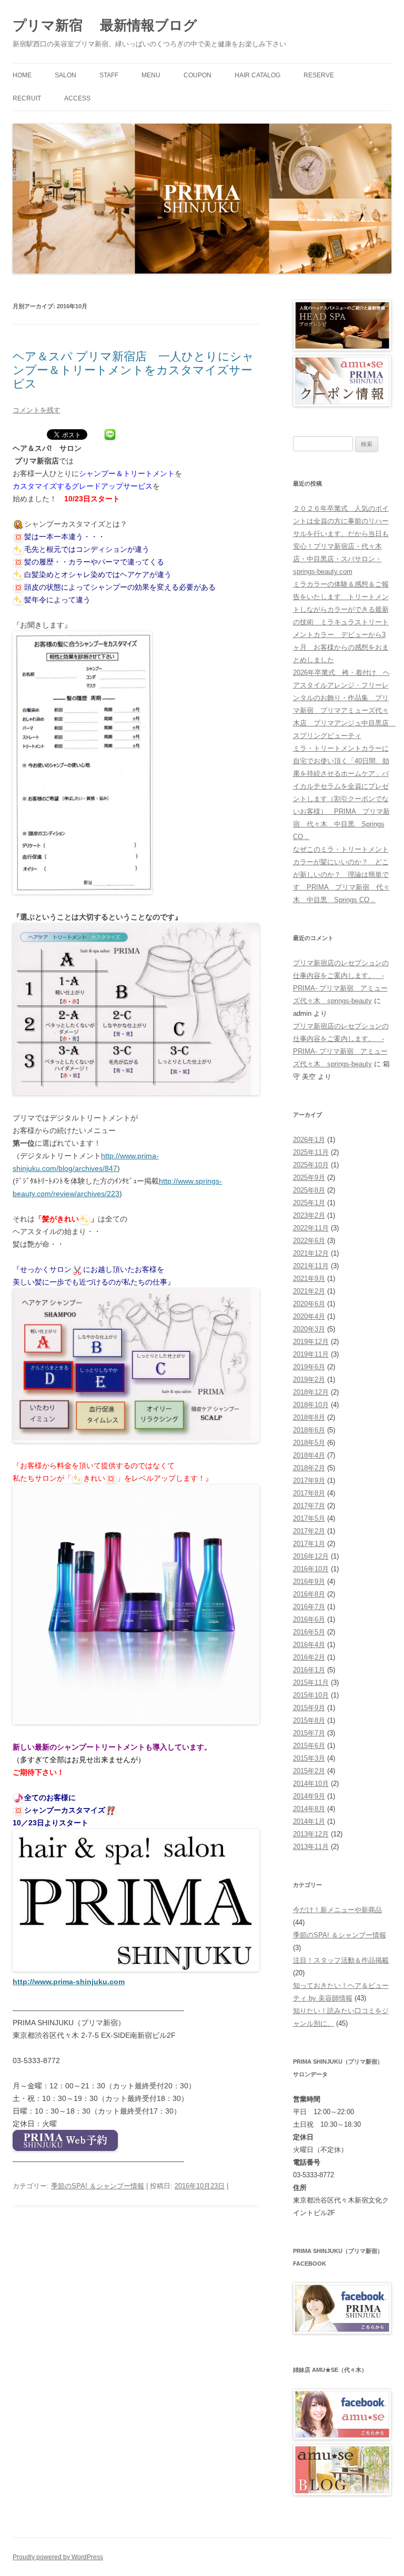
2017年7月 (309, 1506)
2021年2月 (309, 1291)
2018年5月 (309, 1443)
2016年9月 (309, 1582)
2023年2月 (309, 1215)
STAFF (109, 75)
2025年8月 (309, 1190)
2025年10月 (311, 1165)
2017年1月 (309, 1544)
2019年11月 (311, 1354)
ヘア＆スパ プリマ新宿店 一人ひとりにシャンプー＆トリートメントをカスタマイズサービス (133, 370)
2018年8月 (309, 1417)
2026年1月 (309, 1140)
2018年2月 (309, 1468)
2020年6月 (309, 1304)
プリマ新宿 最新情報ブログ (105, 25)
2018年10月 (311, 1405)
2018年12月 (311, 1392)
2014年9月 (309, 1796)
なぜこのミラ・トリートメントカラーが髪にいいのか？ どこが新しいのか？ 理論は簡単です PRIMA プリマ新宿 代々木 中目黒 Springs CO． (341, 875)
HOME (22, 75)
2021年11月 (311, 1266)
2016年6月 (309, 1619)
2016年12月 (311, 1556)
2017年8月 (309, 1493)
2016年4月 (309, 1645)
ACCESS (77, 98)
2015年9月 (309, 1708)
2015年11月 (311, 1683)
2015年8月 (309, 1720)
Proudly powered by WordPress (58, 2557)
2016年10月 (311, 1569)
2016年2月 (309, 1657)
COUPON (198, 75)
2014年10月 (311, 1784)
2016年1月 (309, 1670)
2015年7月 (309, 1733)
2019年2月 (309, 1380)
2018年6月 (309, 1430)
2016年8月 (309, 1594)
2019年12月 (311, 1342)
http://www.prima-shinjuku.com (69, 1982)
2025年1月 (309, 1203)
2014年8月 (309, 1809)
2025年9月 (309, 1178)
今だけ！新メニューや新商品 (337, 1910)
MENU (151, 75)
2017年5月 (309, 1518)
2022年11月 (311, 1228)
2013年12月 (311, 1834)
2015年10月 (311, 1695)
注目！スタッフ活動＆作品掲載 (341, 1960)
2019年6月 (309, 1367)
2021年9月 (309, 1279)
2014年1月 (309, 1821)
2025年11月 (311, 1152)
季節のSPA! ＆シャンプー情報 (98, 2186)
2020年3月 (309, 1329)
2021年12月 (311, 1253)
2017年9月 (309, 1481)
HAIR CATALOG (257, 75)
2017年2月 (309, 1531)
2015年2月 (309, 1771)
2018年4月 (309, 1455)
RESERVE (319, 75)
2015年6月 (309, 1746)
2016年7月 (309, 1607)
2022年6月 (309, 1241)
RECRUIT (27, 98)
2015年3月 (309, 1758)
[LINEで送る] (110, 436)
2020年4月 (309, 1316)
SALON (65, 75)
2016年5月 (309, 1632)
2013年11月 (311, 1847)
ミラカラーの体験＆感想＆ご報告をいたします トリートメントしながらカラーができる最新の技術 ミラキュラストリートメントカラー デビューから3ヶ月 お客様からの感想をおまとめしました (341, 622)
